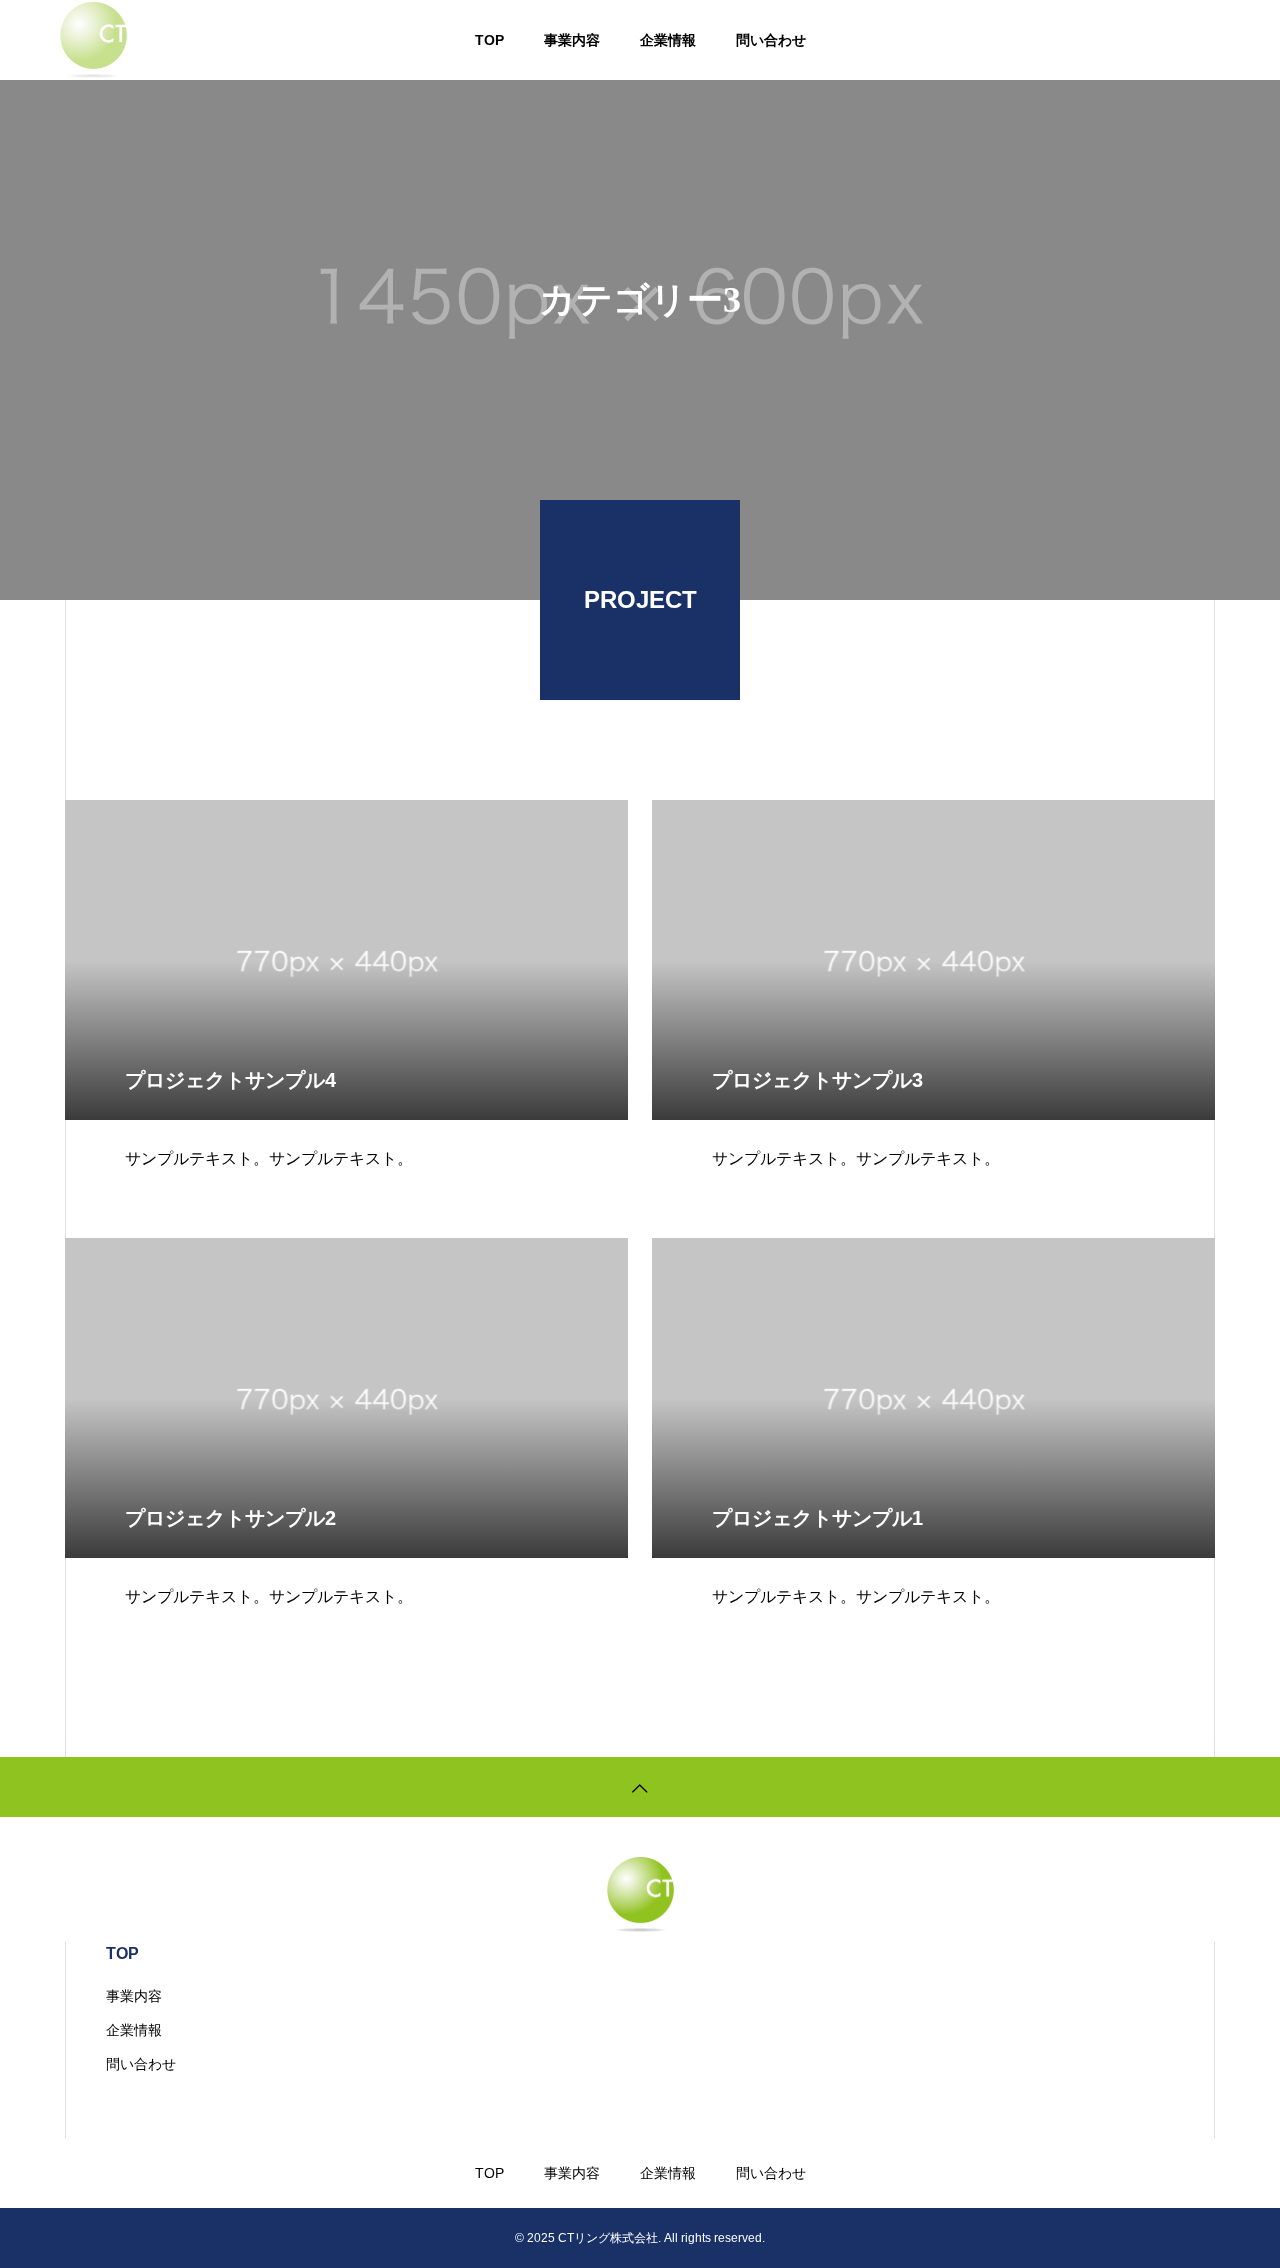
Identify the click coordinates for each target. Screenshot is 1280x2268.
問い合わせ (771, 40)
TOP (489, 40)
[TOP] (640, 1787)
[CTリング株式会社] (93, 40)
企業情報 (668, 40)
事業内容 (572, 40)
